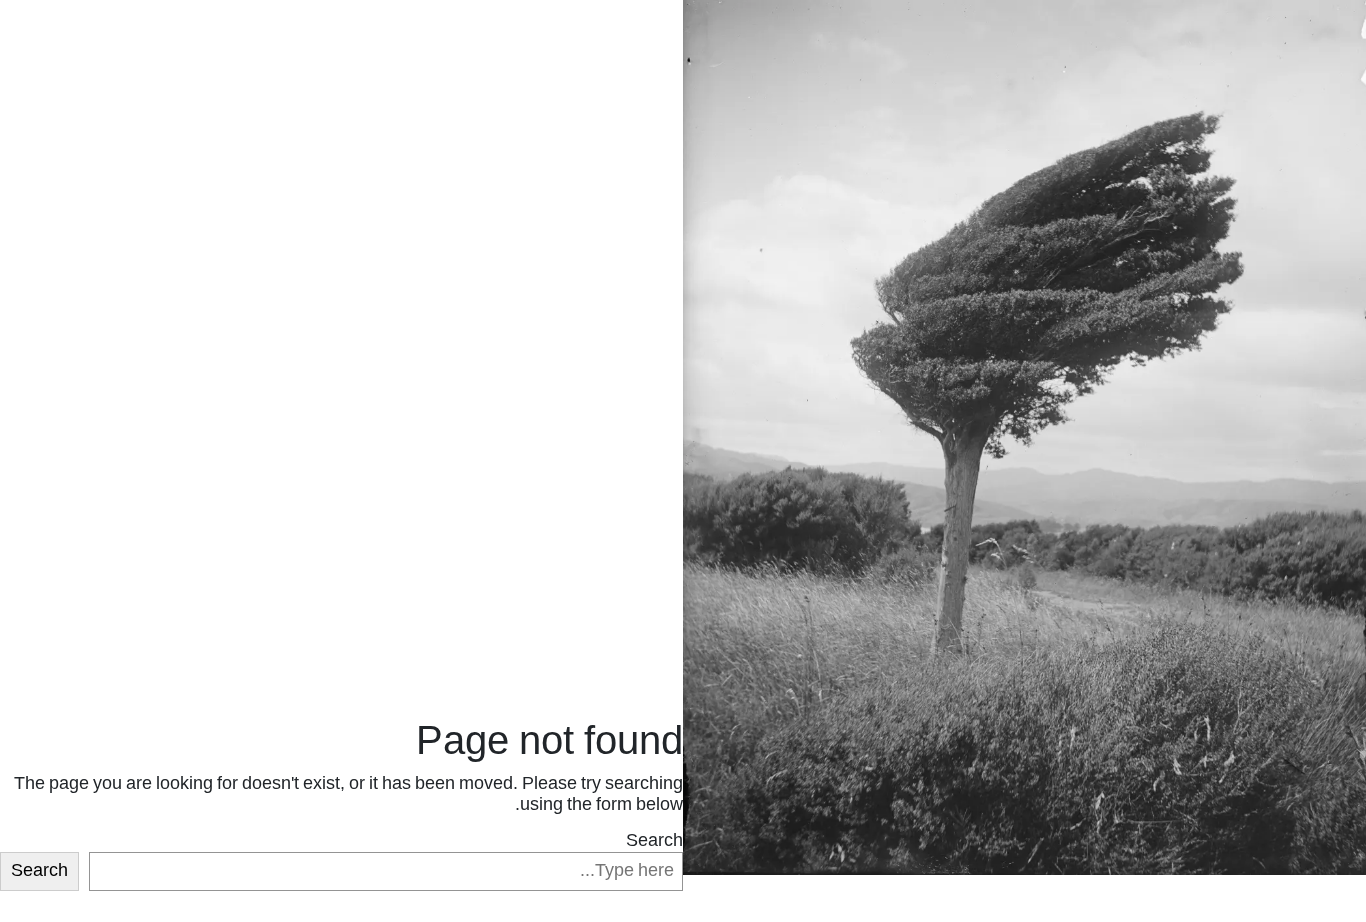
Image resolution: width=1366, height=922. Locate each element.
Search (654, 841)
